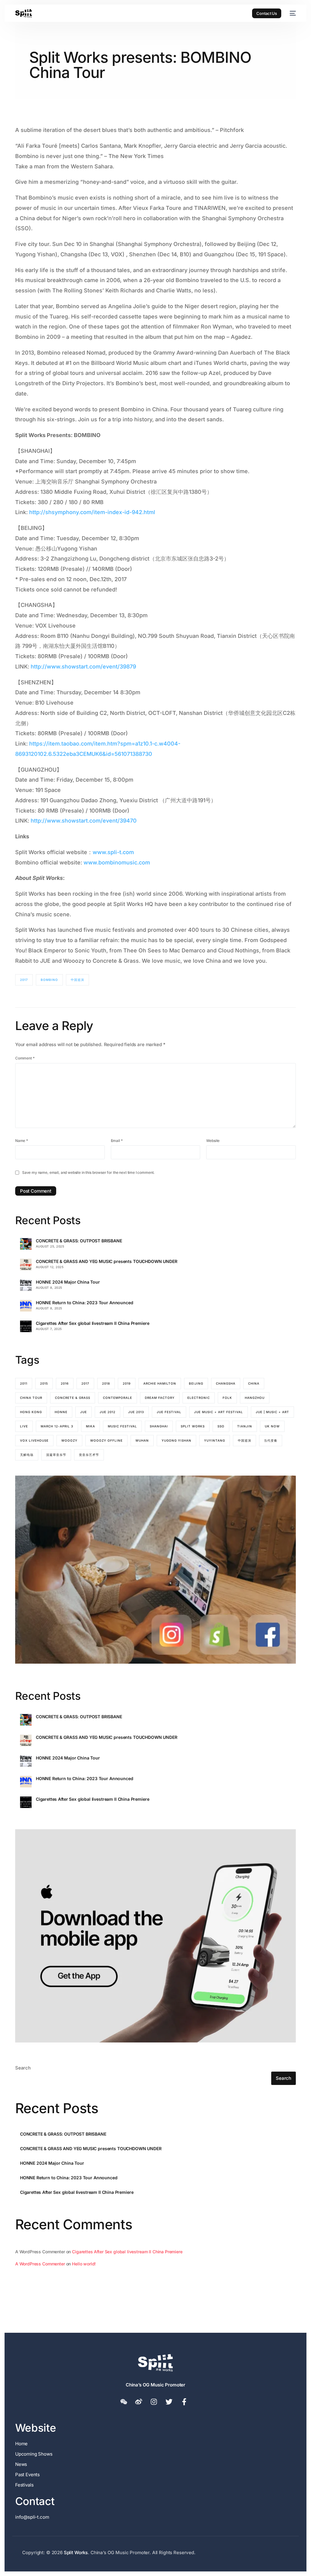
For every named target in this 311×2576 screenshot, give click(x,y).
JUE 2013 (136, 1412)
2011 (24, 1383)
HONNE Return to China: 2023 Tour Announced (85, 1303)
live (24, 1426)
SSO (221, 1426)
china (254, 1383)
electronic (199, 1398)
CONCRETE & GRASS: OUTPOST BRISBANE (79, 1241)
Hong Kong (31, 1412)
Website (213, 1141)
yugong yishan (176, 1440)
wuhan (142, 1440)
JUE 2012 (108, 1412)
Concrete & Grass (73, 1398)
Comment (25, 1058)
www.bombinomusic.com (117, 862)
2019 (127, 1383)
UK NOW (272, 1426)
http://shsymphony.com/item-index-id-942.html (92, 512)
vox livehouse (34, 1440)
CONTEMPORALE (118, 1398)
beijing (196, 1383)
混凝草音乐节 (56, 1455)
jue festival (169, 1412)
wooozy (69, 1440)
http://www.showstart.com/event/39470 (84, 821)
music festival (122, 1426)
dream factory (160, 1398)
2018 (106, 1383)
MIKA (91, 1426)
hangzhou (255, 1398)
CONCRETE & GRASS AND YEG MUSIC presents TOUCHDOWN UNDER (107, 1261)
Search (23, 2068)
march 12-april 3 (57, 1426)
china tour (31, 1398)
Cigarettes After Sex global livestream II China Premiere (93, 1323)
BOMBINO (49, 980)
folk (227, 1398)
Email (117, 1141)
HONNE (61, 1412)
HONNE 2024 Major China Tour (68, 1282)
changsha (226, 1383)
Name (22, 1141)
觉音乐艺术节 (89, 1455)
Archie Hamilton (160, 1383)
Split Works (193, 1426)
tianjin (245, 1426)
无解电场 (27, 1455)
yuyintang (215, 1440)
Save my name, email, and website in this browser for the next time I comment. (88, 1172)
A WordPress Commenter (40, 2264)
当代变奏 (271, 1440)
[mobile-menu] (292, 13)
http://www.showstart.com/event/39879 (83, 667)
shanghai (159, 1426)
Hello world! (84, 2264)
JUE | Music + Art (272, 1412)
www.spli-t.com (113, 852)
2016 (65, 1383)
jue (84, 1412)
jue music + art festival (219, 1412)
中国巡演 (77, 980)
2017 (24, 980)
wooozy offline (106, 1440)
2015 (44, 1383)
